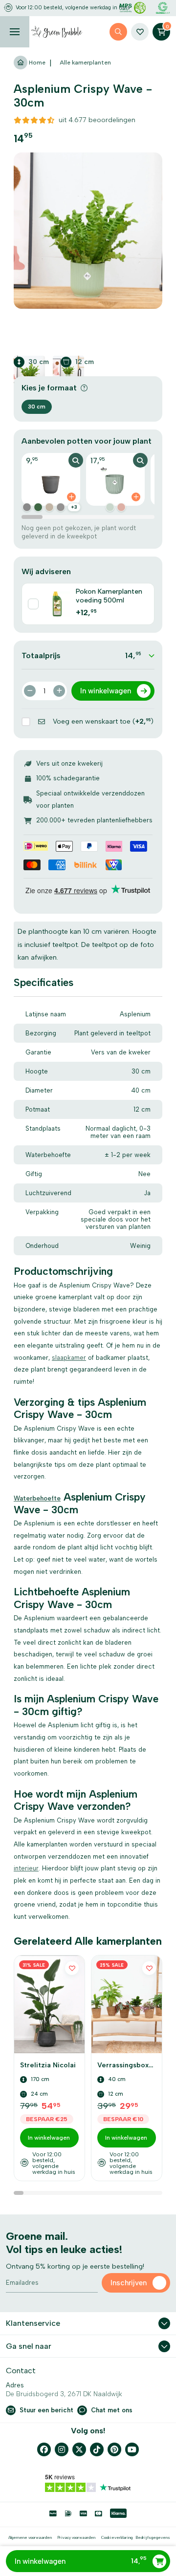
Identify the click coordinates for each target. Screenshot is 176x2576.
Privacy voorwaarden (76, 2537)
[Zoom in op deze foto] (88, 230)
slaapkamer (69, 1358)
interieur (26, 1868)
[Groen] (38, 507)
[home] (57, 32)
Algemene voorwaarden (30, 2537)
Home (36, 63)
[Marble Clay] (49, 507)
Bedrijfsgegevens (153, 2537)
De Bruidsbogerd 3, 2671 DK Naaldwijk (64, 2394)
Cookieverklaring (117, 2537)
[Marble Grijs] (61, 507)
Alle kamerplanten (85, 63)
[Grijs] (27, 507)
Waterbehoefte (37, 1498)
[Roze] (121, 507)
